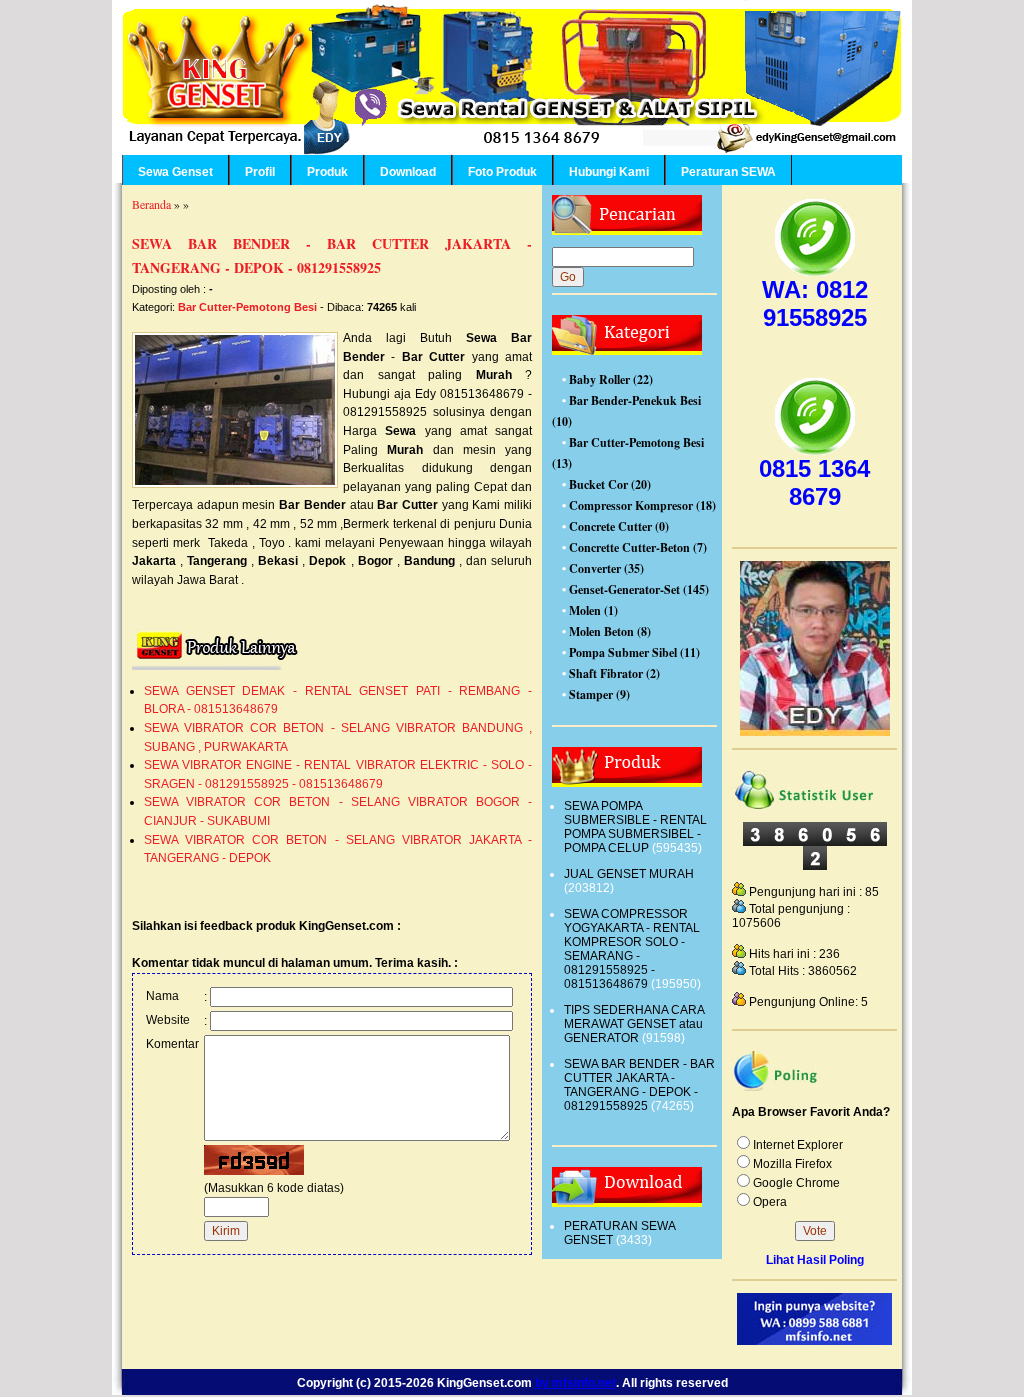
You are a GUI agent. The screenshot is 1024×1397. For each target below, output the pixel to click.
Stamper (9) (599, 694)
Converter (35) (606, 568)
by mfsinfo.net (575, 1382)
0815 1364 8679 (814, 482)
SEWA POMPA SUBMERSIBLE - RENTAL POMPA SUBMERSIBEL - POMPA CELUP (635, 827)
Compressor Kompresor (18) (642, 505)
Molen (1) (593, 610)
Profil (260, 172)
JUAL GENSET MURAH (629, 874)
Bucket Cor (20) (610, 484)
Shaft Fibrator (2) (614, 673)
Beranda (151, 204)
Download (408, 172)
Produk (327, 172)
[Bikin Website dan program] (814, 1341)
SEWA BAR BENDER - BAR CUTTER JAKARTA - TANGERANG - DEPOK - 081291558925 (639, 1085)
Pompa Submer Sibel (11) (634, 652)
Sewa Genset (175, 172)
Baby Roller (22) (611, 379)
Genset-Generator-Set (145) (639, 589)
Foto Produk (502, 172)
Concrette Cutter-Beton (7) (638, 547)
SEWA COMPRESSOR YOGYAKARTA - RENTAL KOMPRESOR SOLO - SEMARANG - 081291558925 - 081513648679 (632, 949)
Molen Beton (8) (610, 631)
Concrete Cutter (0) (619, 526)
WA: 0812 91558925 (815, 303)
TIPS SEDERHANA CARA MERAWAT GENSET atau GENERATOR (634, 1024)
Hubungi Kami (609, 172)
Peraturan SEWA (728, 172)
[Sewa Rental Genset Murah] (815, 732)
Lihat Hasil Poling (815, 1260)
